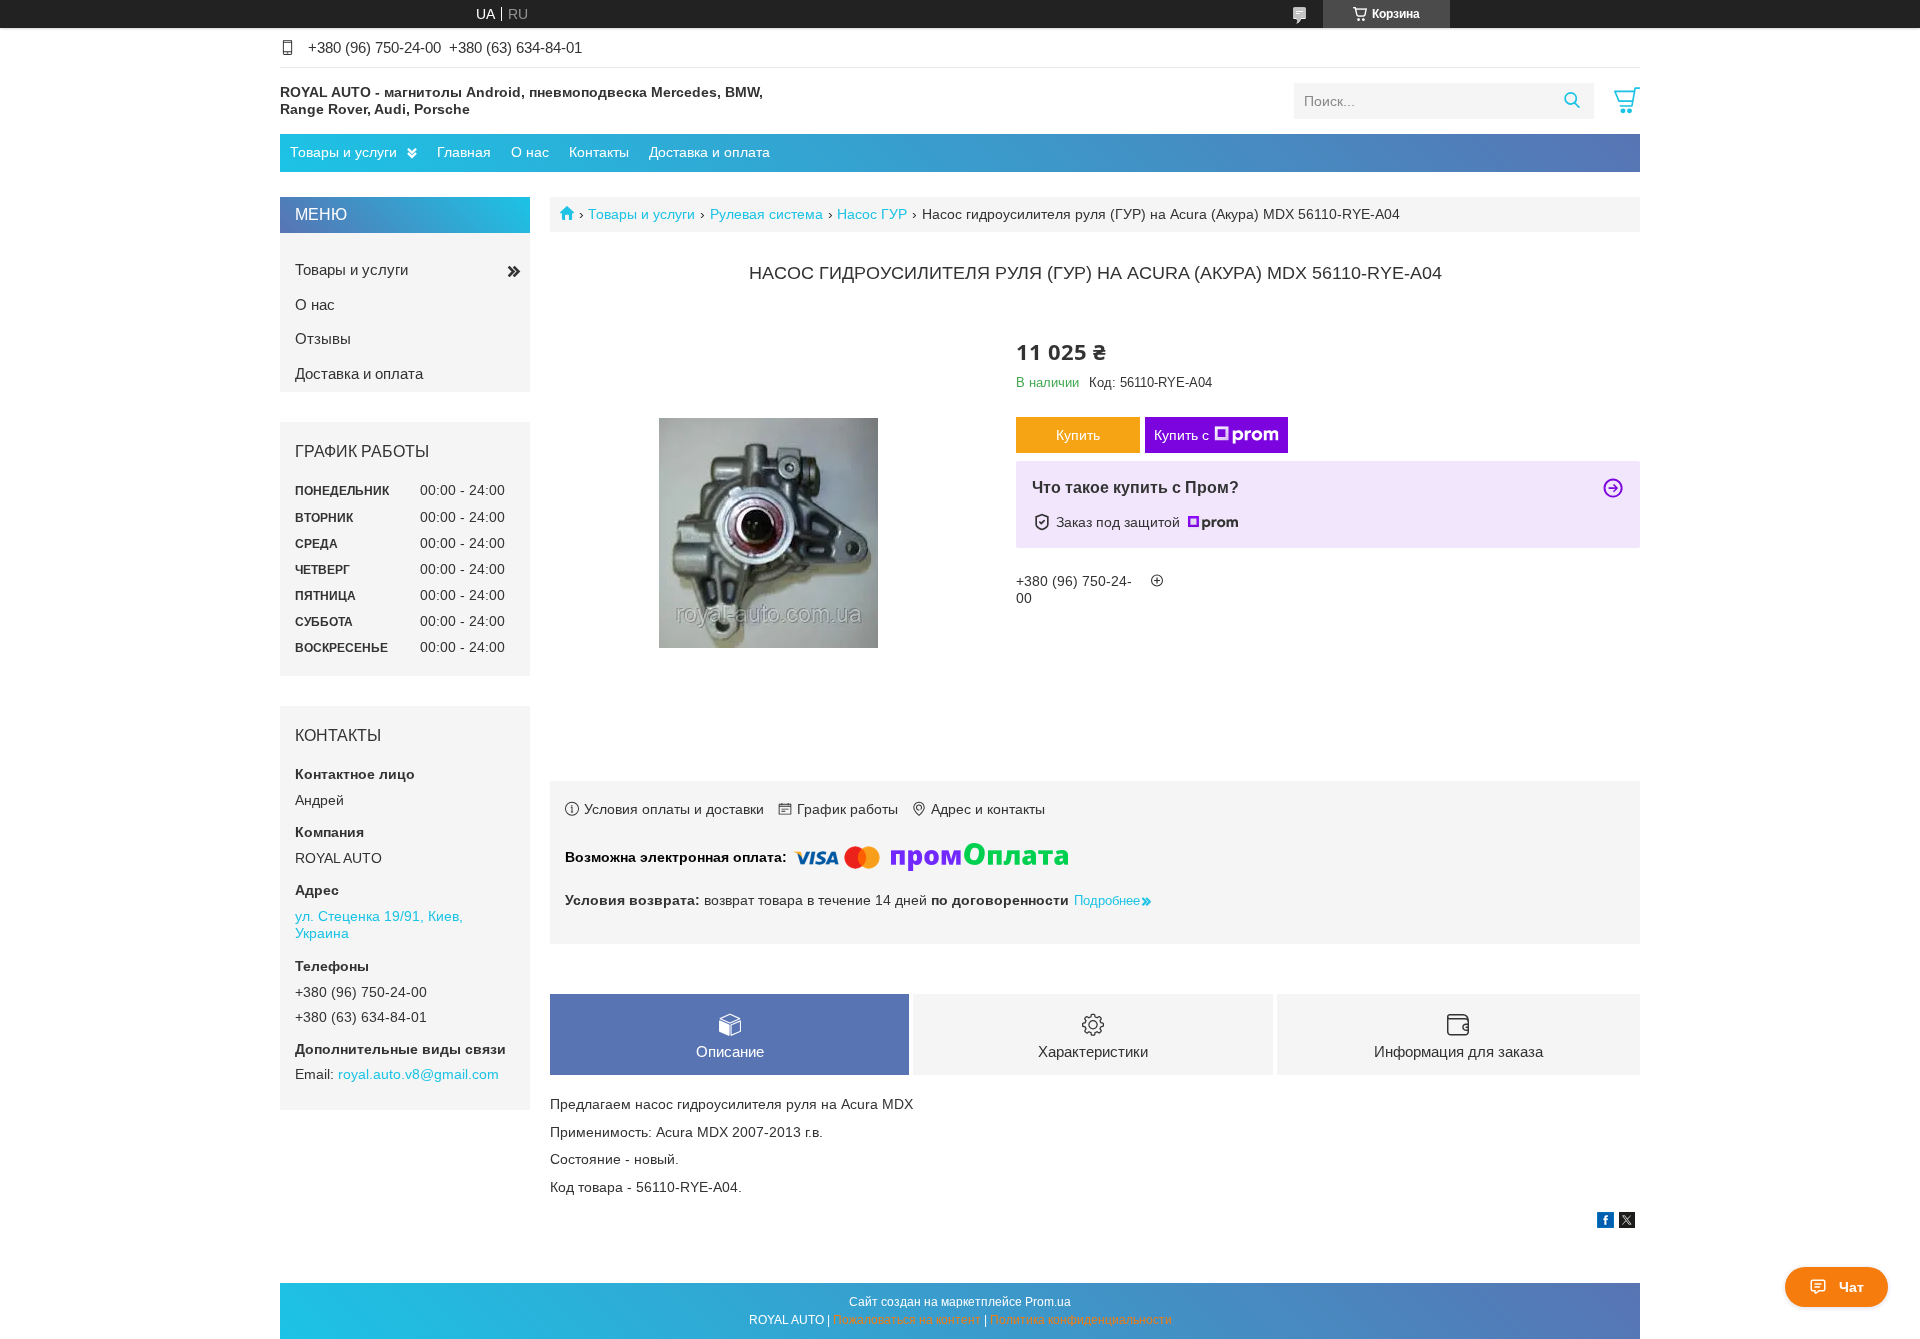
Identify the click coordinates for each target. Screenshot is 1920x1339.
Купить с (1181, 435)
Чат (1851, 1287)
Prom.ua (1048, 1302)
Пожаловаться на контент (907, 1320)
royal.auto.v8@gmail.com (418, 1074)
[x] (1627, 1223)
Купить (1078, 435)
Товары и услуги (343, 152)
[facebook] (1605, 1223)
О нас (530, 152)
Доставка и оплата (709, 152)
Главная (464, 152)
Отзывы (323, 338)
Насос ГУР (872, 214)
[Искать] (1571, 101)
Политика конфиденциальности (1081, 1320)
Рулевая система (766, 214)
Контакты (599, 152)
